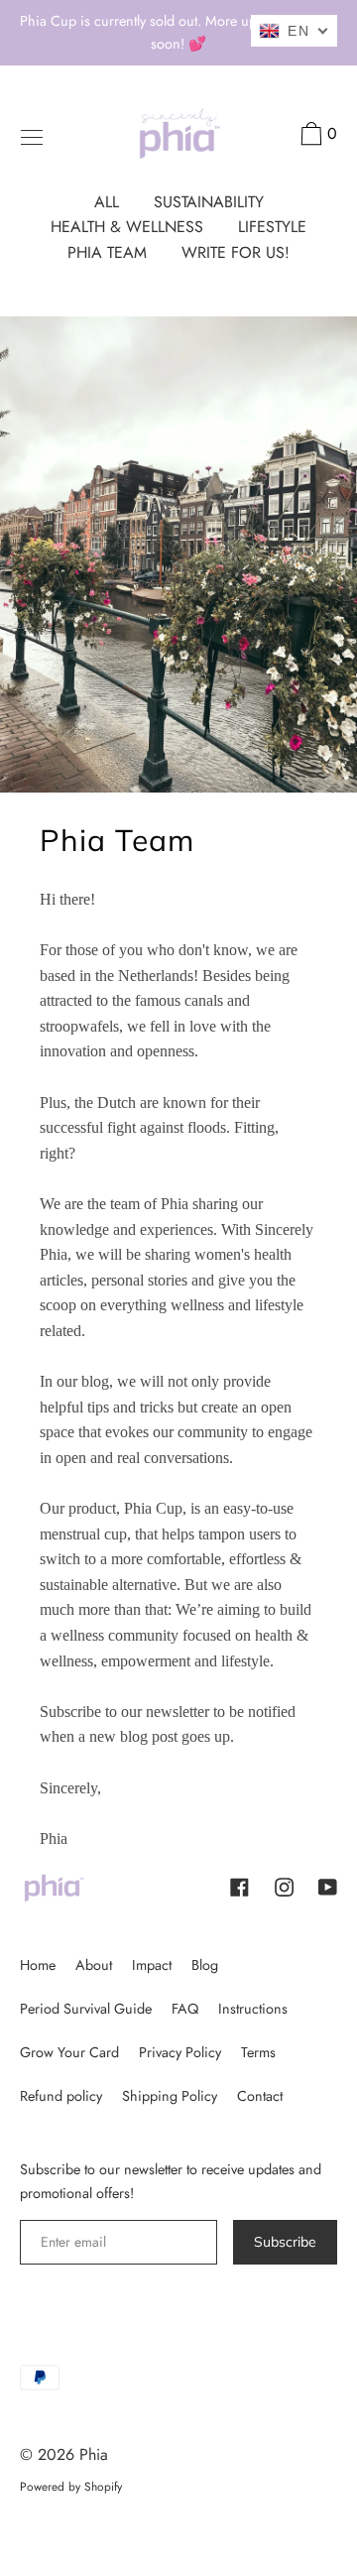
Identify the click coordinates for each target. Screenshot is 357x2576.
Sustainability (209, 202)
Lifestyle (272, 227)
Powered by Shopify (71, 2487)
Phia (94, 2454)
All (107, 202)
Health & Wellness (127, 227)
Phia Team (107, 252)
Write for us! (236, 252)
